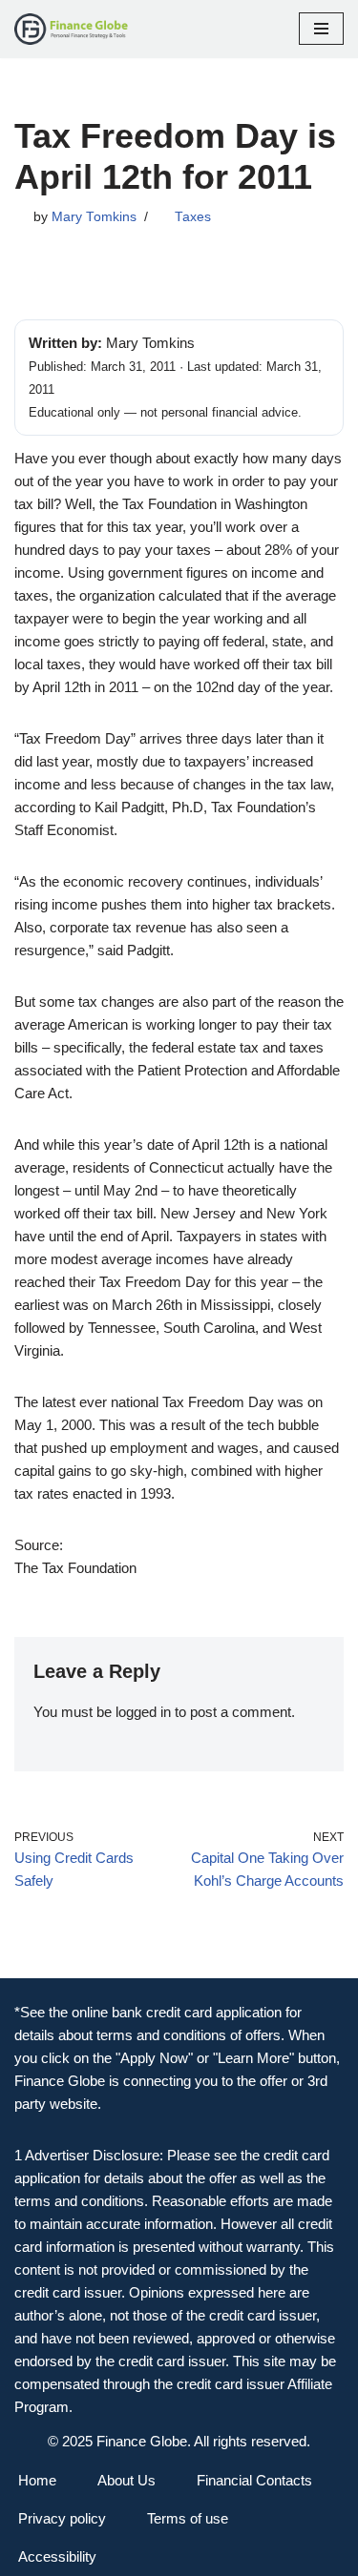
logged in (143, 1712)
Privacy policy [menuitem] (62, 2518)
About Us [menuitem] (126, 2480)
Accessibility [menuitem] (57, 2556)
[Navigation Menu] (321, 29)
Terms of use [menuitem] (188, 2518)
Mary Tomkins (94, 217)
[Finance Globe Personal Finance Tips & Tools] (72, 29)
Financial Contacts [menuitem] (254, 2480)
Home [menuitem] (37, 2480)
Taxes (193, 217)
